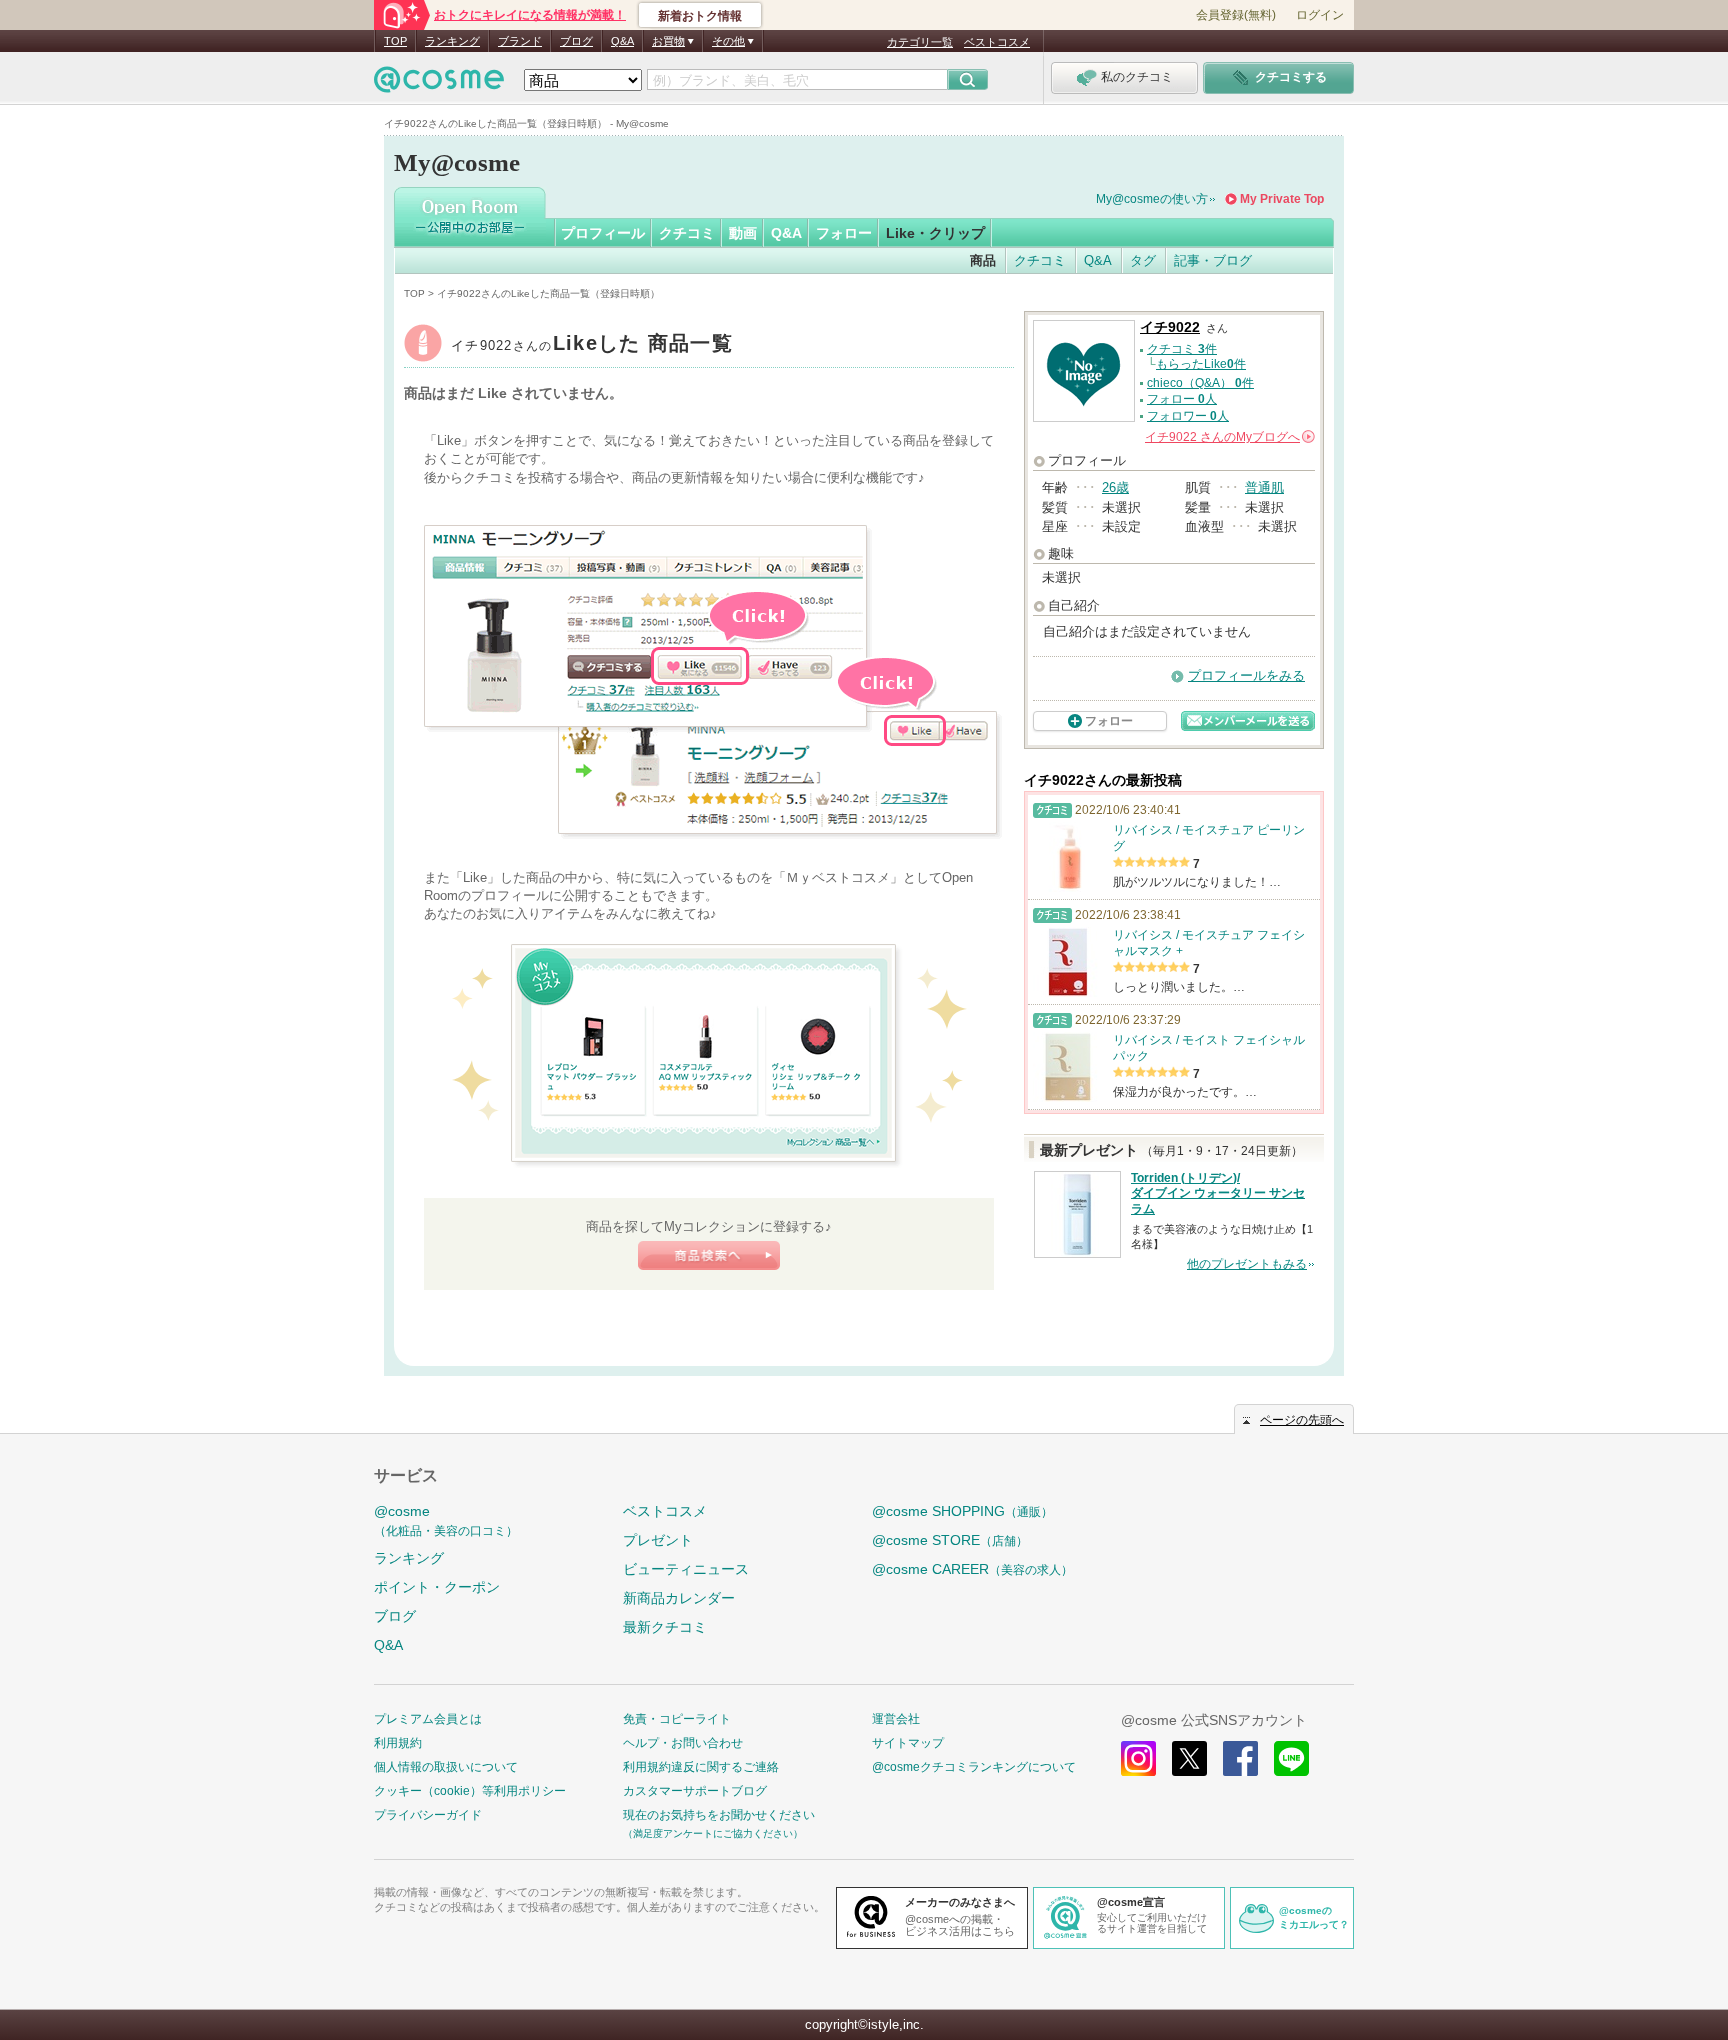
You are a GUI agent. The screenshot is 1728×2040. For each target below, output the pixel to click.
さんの (1228, 437)
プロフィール (603, 233)
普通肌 (1264, 487)
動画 (743, 233)
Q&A (622, 41)
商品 (983, 260)
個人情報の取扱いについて (446, 1767)
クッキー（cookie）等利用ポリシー (470, 1791)
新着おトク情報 (700, 16)
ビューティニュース (686, 1569)
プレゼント (658, 1540)
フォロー (844, 233)
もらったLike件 (1201, 364)
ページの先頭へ (1302, 1420)
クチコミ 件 (1182, 349)
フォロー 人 (1182, 399)
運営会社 (896, 1719)
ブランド (520, 41)
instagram (1138, 1758)
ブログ (576, 41)
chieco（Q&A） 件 (1200, 383)
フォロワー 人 (1188, 416)
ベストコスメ (997, 42)
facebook (1240, 1758)
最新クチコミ (665, 1627)
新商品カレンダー (679, 1598)
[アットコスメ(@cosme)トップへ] (439, 84)
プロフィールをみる (1246, 675)
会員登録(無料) (1236, 15)
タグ (1143, 260)
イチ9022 (592, 345)
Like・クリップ (935, 233)
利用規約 (398, 1743)
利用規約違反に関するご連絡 (701, 1767)
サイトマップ (908, 1743)
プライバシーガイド (428, 1815)
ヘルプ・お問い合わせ (683, 1743)
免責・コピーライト (677, 1719)
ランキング (452, 41)
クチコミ (687, 233)
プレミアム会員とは (428, 1719)
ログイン (1320, 15)
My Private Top (1282, 199)
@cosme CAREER (972, 1569)
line (1291, 1758)
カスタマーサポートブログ (695, 1791)
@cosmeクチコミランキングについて (974, 1767)
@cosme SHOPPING (962, 1511)
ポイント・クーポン (437, 1587)
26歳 (1115, 487)
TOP (395, 41)
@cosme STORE (950, 1540)
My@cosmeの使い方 (1152, 199)
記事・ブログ (1213, 260)
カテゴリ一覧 (920, 42)
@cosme (446, 1520)
